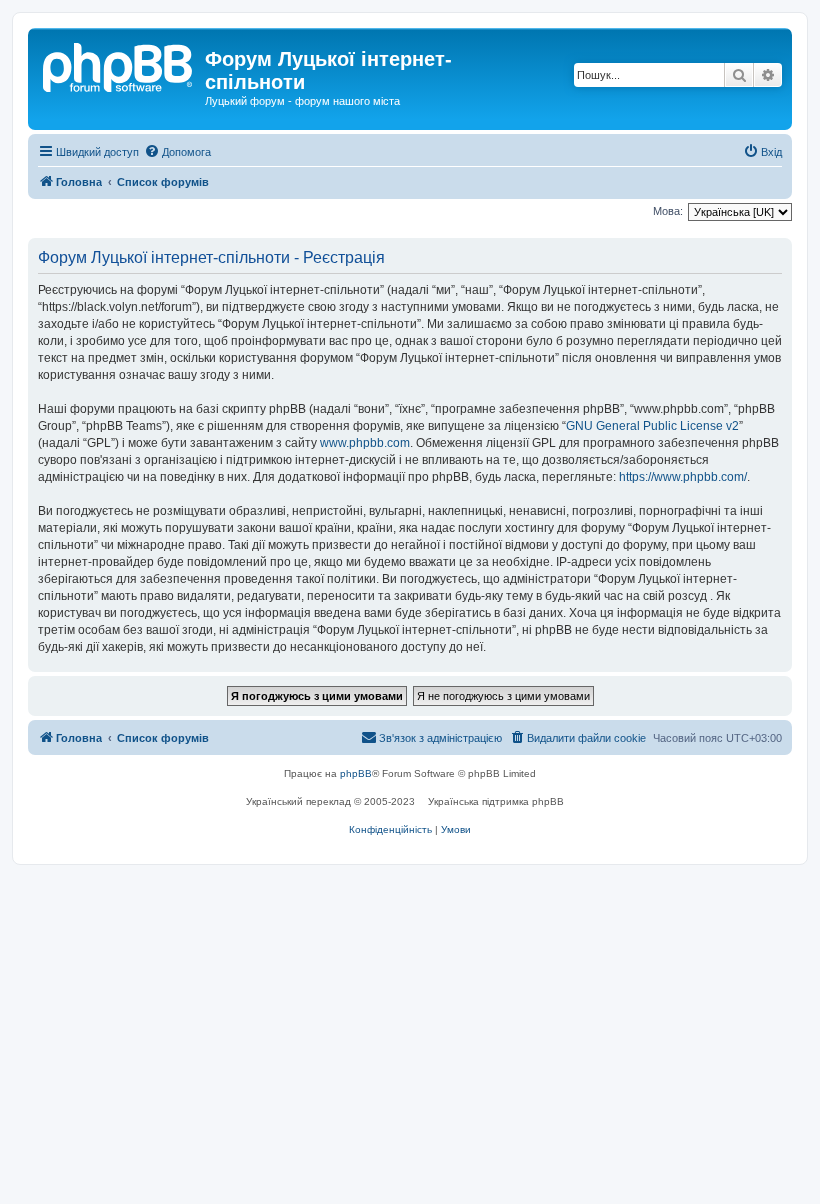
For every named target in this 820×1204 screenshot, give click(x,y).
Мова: (668, 211)
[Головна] (119, 65)
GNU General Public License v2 (652, 426)
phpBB (356, 773)
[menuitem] (177, 152)
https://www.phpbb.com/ (683, 477)
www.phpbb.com (365, 443)
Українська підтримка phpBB (496, 801)
